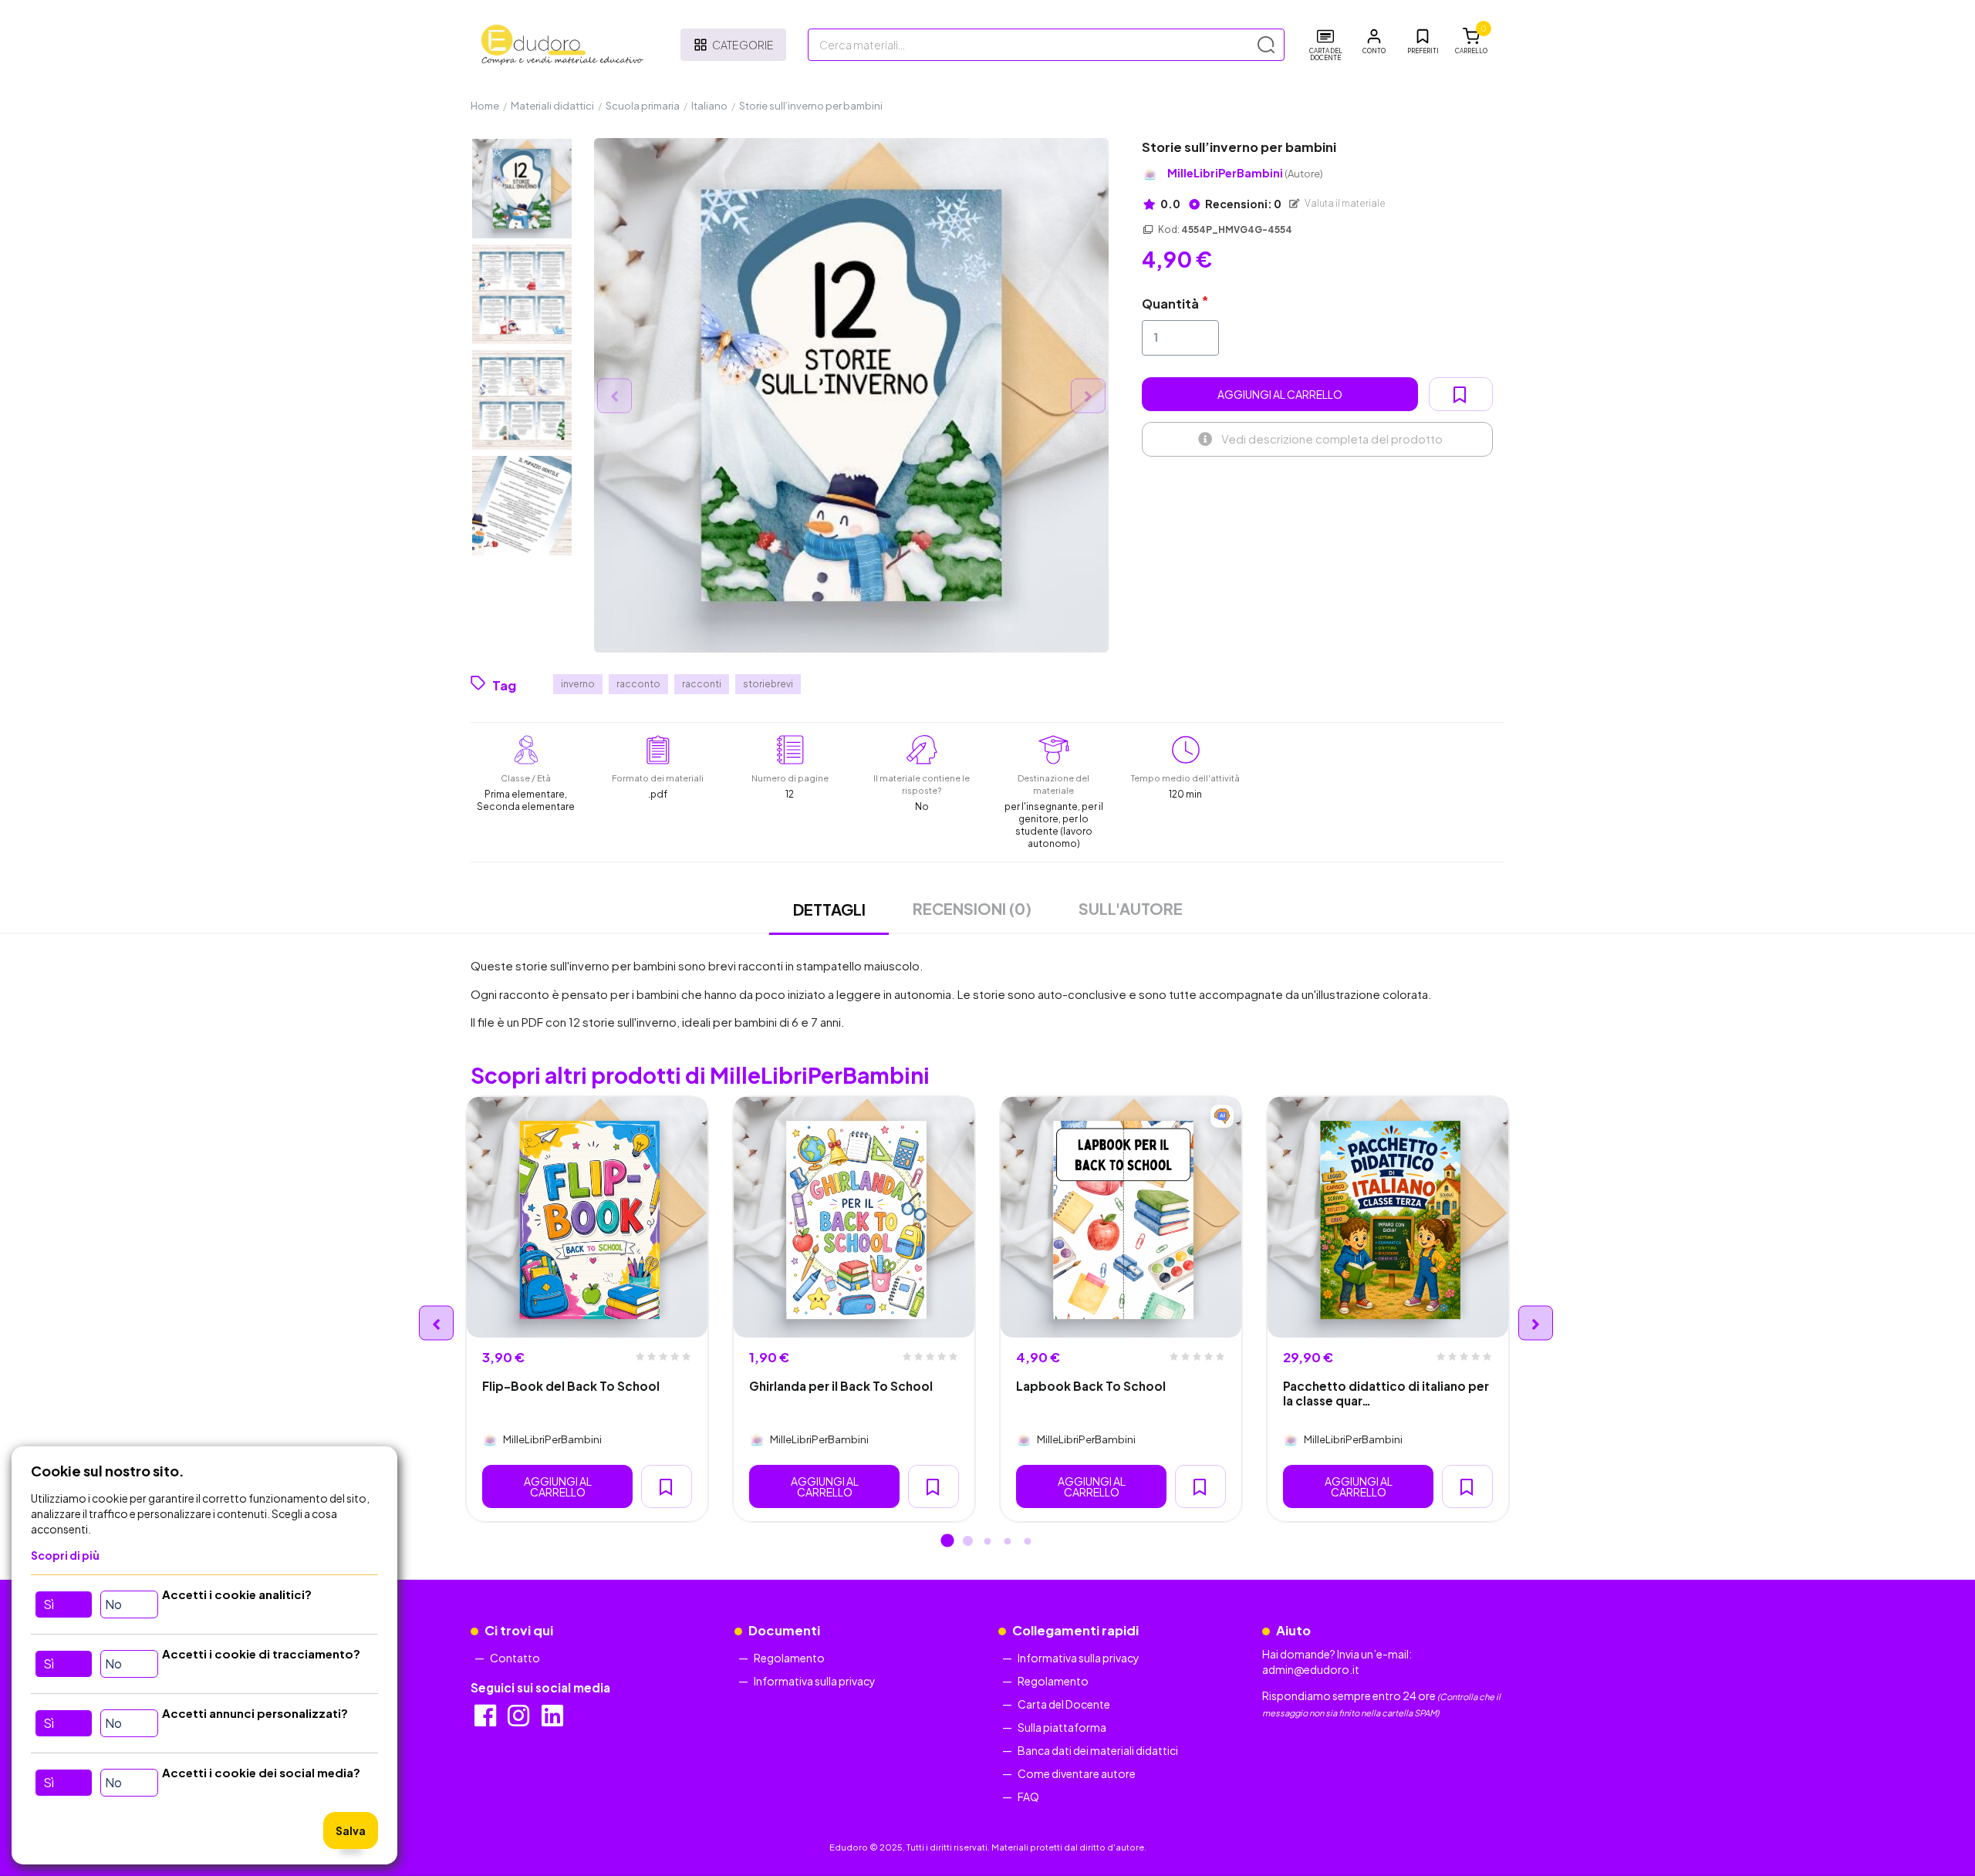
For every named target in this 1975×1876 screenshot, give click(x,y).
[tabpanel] (587, 1309)
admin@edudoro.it (1311, 1669)
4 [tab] (1008, 1542)
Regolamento (789, 1658)
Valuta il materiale (1344, 203)
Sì (49, 1604)
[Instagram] (520, 1720)
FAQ (1028, 1797)
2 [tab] (967, 1542)
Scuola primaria (643, 106)
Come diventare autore (1077, 1773)
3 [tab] (987, 1542)
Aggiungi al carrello (1280, 394)
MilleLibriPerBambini (1245, 173)
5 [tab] (1028, 1542)
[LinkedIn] (554, 1720)
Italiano (709, 106)
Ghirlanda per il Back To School (841, 1386)
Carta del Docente (1064, 1704)
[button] (1374, 42)
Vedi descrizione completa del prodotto (1332, 439)
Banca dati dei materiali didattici (1098, 1750)
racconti (702, 684)
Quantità (1170, 304)
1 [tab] (947, 1542)
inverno (578, 684)
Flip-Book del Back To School (571, 1386)
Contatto (515, 1658)
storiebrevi (768, 684)
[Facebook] (486, 1720)
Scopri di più (65, 1555)
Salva (351, 1830)
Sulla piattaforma (1062, 1727)
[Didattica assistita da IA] (1222, 1116)
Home (485, 106)
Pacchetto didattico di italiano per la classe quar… (1386, 1393)
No (113, 1604)
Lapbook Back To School (1091, 1386)
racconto (638, 684)
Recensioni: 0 (1242, 204)
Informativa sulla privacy (815, 1681)
